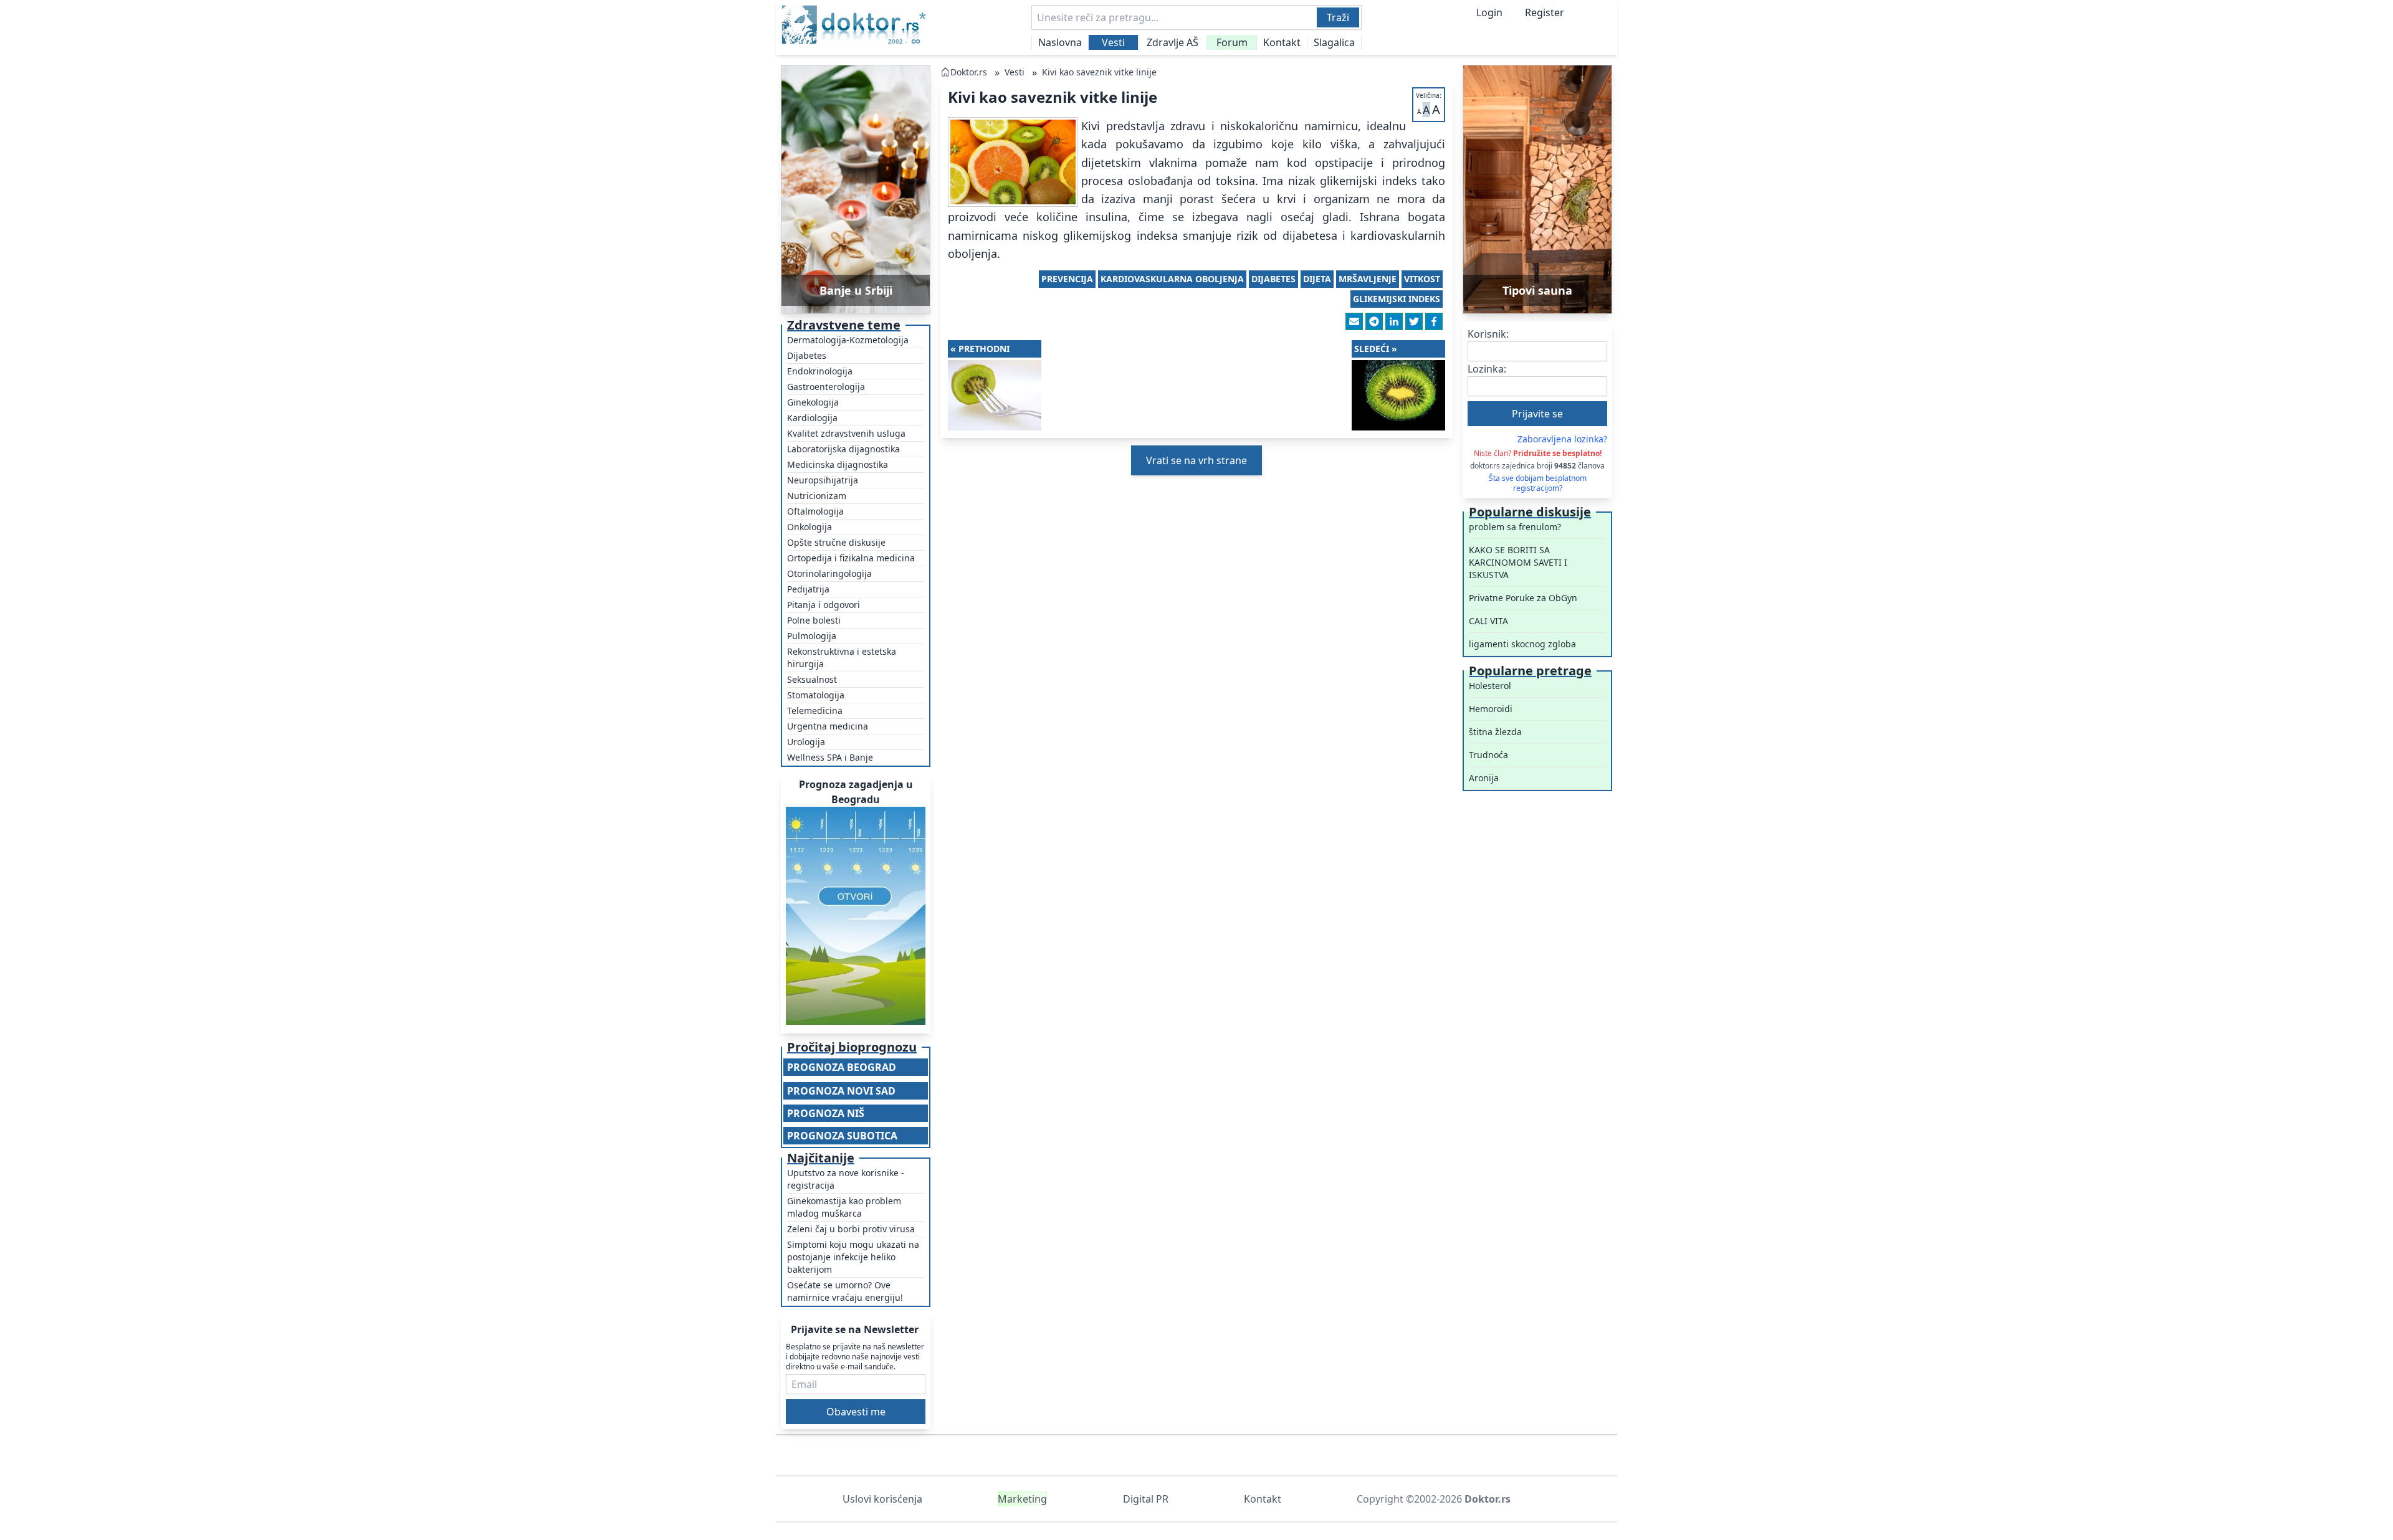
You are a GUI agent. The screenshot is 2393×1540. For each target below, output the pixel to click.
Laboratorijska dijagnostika (843, 449)
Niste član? (1538, 453)
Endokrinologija (820, 371)
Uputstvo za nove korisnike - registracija (846, 1179)
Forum (1232, 42)
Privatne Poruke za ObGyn (1523, 598)
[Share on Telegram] (1374, 321)
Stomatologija (816, 695)
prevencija (1067, 279)
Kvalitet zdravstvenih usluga (846, 433)
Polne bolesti (814, 620)
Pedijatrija (808, 589)
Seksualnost (812, 679)
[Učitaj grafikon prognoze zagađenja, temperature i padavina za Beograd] (856, 916)
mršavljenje (1368, 279)
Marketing (1022, 1499)
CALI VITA (1488, 621)
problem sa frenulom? (1515, 527)
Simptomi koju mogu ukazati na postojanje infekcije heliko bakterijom (853, 1257)
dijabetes (1273, 279)
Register (1545, 12)
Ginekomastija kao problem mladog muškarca (844, 1207)
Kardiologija (812, 418)
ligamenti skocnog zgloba (1522, 644)
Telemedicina (815, 711)
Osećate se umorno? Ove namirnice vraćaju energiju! (845, 1291)
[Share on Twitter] (1414, 321)
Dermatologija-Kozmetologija (848, 340)
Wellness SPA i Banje (830, 757)
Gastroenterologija (826, 387)
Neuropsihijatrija (823, 480)
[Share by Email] (1354, 321)
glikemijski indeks (1397, 299)
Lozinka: (1487, 369)
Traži (1338, 17)
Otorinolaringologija (829, 573)
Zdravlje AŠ (1173, 42)
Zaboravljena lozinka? (1562, 439)
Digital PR (1146, 1499)
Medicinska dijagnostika (838, 464)
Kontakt (1282, 42)
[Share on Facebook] (1434, 321)
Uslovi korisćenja (882, 1499)
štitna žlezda (1495, 732)
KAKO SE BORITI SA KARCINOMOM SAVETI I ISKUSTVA (1518, 562)
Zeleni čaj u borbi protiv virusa (851, 1229)
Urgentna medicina (828, 726)
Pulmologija (812, 636)
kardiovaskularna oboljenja (1172, 279)
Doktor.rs (969, 72)
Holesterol (1490, 686)
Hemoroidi (1491, 709)
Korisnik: (1488, 334)
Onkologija (810, 527)
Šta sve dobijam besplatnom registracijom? (1538, 483)
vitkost (1422, 279)
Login (1489, 12)
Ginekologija (813, 402)
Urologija (806, 742)
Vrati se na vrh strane (1196, 460)
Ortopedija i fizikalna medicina (851, 558)
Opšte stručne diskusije (836, 542)
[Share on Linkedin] (1394, 321)
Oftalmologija (815, 511)
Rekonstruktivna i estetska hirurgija (842, 658)
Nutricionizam (817, 496)
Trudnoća (1488, 755)
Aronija (1484, 778)
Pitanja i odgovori (824, 605)
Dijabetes (807, 355)
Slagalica (1334, 42)
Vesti (1113, 42)
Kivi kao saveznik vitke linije (1099, 72)
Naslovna (1060, 42)
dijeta (1317, 279)
